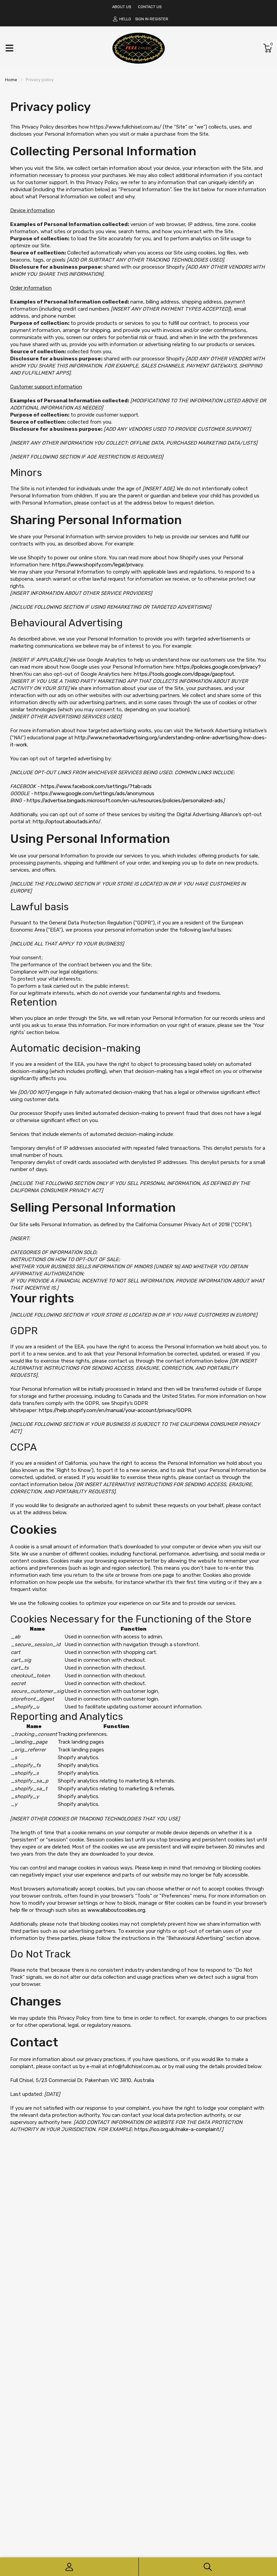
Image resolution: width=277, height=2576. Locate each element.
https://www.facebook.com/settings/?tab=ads (96, 786)
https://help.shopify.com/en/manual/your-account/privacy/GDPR (115, 1410)
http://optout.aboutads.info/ (67, 822)
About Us (122, 7)
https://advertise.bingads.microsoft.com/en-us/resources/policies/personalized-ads (125, 801)
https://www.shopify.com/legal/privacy (97, 565)
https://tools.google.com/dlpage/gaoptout (184, 674)
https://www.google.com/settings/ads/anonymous (94, 793)
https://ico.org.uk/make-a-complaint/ (178, 2129)
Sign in (142, 19)
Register (159, 19)
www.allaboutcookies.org (116, 1910)
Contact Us (150, 7)
